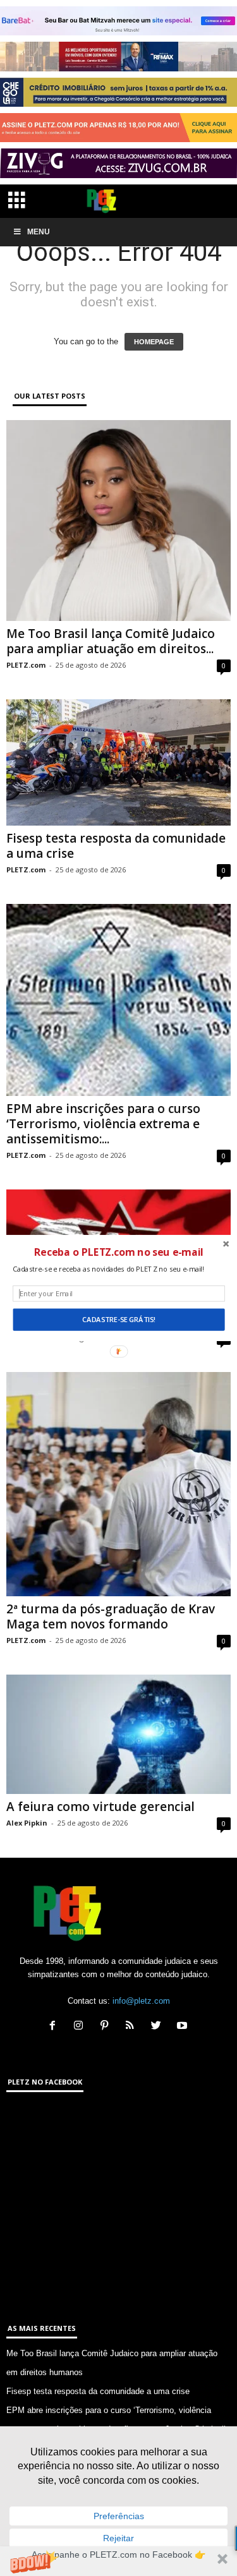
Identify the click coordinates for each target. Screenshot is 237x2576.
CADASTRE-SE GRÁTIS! (118, 1320)
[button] (118, 1252)
